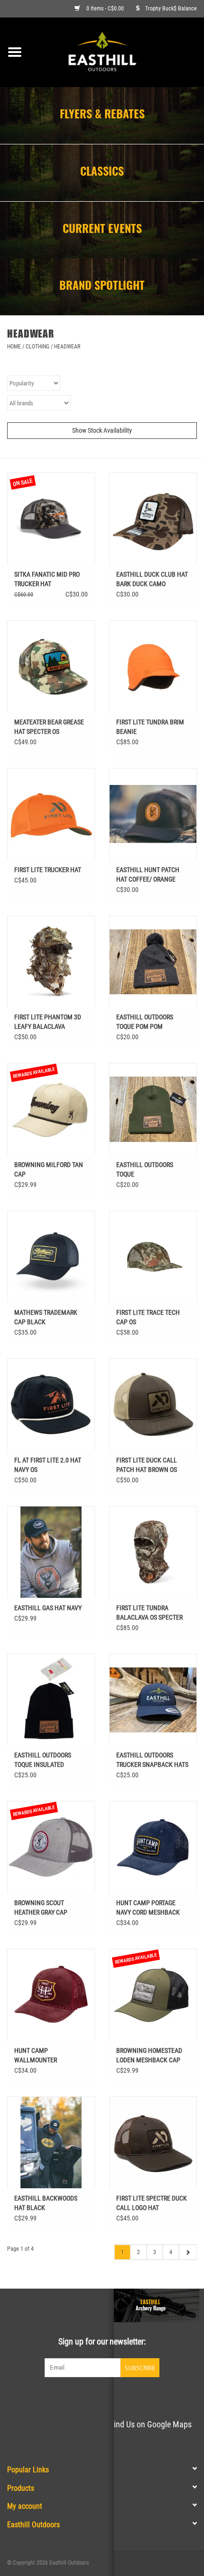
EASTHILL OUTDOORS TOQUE (145, 1169)
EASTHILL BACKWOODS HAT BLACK (46, 2203)
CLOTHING (37, 347)
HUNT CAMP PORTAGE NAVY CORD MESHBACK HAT (148, 1908)
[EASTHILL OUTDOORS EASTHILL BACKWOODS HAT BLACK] (51, 2142)
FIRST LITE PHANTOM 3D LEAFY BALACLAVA (48, 1022)
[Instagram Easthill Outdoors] (119, 2397)
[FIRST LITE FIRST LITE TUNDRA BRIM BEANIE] (153, 666)
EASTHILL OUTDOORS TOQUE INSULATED (43, 1760)
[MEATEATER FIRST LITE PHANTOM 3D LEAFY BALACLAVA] (51, 962)
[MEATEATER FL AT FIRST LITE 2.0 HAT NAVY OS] (51, 1404)
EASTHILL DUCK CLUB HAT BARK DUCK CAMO (152, 579)
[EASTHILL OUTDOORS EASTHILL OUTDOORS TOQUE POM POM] (153, 962)
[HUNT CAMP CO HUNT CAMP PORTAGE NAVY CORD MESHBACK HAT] (153, 1847)
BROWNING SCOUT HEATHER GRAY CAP (41, 1907)
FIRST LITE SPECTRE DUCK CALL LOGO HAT (152, 2203)
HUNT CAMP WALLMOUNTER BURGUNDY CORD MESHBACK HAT (37, 2056)
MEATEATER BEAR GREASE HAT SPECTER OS (49, 727)
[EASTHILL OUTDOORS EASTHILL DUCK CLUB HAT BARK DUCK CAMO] (153, 518)
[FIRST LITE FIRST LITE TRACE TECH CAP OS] (153, 1257)
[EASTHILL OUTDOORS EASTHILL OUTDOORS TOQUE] (153, 1109)
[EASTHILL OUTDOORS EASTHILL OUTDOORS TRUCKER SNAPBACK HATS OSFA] (153, 1700)
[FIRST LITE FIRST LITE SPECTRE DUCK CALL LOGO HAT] (153, 2142)
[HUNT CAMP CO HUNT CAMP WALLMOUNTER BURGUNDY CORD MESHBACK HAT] (51, 1995)
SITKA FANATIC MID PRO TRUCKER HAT (47, 579)
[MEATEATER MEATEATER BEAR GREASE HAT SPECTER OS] (51, 666)
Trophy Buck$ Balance (171, 9)
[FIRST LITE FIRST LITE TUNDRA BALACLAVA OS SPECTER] (153, 1552)
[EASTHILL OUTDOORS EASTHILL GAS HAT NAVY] (51, 1552)
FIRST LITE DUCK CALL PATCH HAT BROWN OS (147, 1465)
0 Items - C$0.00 (105, 9)
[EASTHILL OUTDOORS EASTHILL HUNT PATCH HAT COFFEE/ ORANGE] (153, 814)
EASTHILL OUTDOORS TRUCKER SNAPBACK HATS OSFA (152, 1760)
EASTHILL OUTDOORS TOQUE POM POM (145, 1022)
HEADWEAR (67, 347)
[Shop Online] (117, 52)
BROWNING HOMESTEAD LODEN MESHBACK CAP (149, 2055)
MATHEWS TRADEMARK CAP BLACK (46, 1317)
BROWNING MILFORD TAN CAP (49, 1169)
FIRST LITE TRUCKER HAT (48, 870)
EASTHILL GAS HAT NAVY (48, 1608)
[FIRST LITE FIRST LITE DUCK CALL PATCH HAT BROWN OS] (153, 1404)
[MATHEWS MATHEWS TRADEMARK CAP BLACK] (51, 1257)
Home (14, 347)
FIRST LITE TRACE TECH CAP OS (148, 1317)
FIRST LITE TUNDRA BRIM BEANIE (150, 727)
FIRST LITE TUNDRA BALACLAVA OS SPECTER (149, 1613)
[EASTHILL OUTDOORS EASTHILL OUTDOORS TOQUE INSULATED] (51, 1700)
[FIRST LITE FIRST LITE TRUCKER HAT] (51, 814)
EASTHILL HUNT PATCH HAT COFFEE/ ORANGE (148, 874)
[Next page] (188, 2252)
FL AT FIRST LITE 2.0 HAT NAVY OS (48, 1465)
